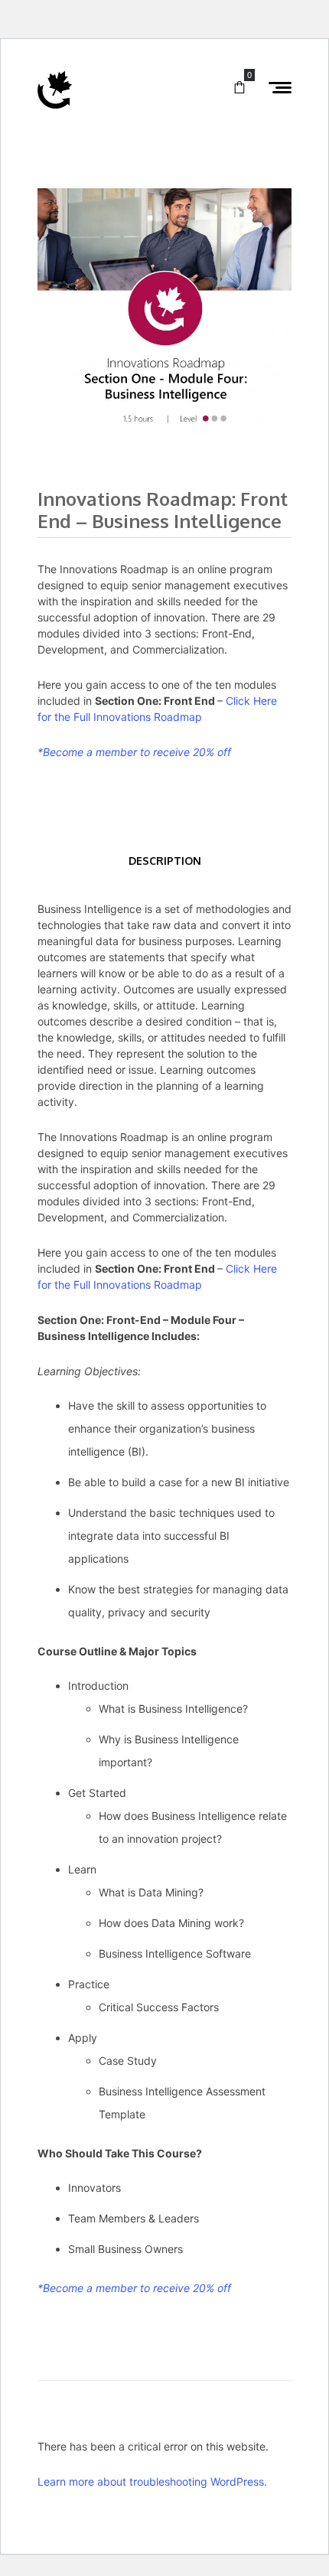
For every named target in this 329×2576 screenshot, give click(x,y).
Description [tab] (165, 861)
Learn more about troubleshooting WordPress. (152, 2481)
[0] (239, 88)
